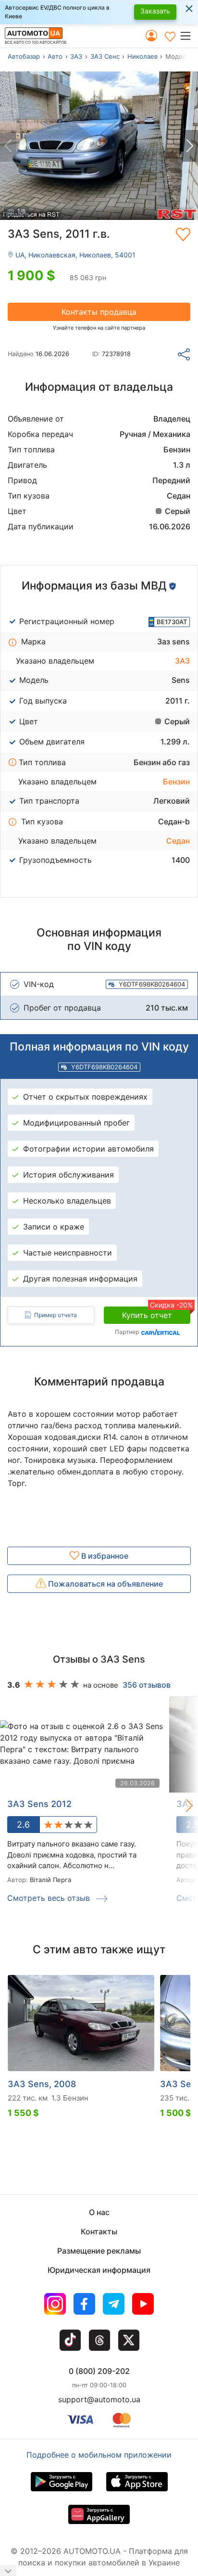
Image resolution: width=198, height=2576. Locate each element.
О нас (99, 2212)
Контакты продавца (99, 312)
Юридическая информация (99, 2270)
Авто (55, 56)
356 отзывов (147, 1685)
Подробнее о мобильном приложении (99, 2455)
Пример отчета (56, 1315)
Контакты (99, 2231)
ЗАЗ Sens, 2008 (42, 2084)
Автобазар (24, 56)
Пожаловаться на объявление (105, 1584)
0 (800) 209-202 (99, 2371)
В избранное (104, 1556)
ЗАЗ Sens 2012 (39, 1804)
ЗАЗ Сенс (105, 56)
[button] (189, 36)
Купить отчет (156, 1313)
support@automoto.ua (99, 2399)
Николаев (142, 56)
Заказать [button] (155, 11)
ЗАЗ (76, 56)
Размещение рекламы (99, 2251)
